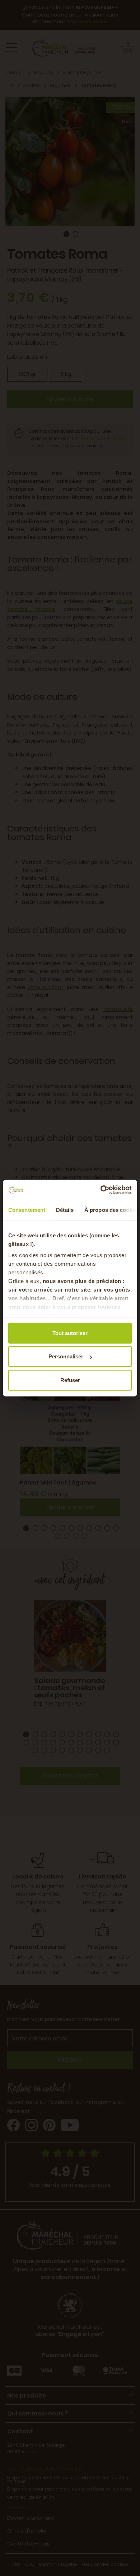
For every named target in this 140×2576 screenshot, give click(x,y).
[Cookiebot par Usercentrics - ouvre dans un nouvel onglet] (101, 1190)
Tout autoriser (70, 1333)
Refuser (70, 1380)
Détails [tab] (65, 1210)
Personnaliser (66, 1356)
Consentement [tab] (27, 1210)
